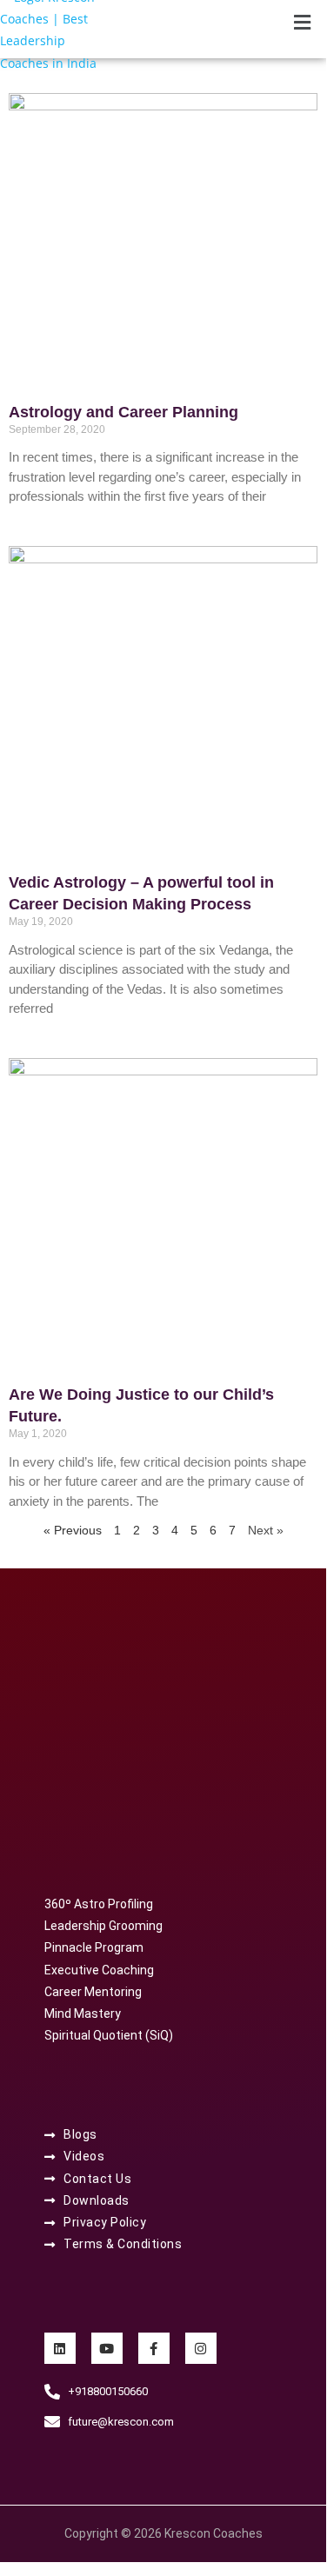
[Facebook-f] (154, 2348)
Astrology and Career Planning (123, 412)
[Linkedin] (60, 2348)
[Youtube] (107, 2348)
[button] (303, 23)
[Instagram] (201, 2348)
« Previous (73, 1530)
